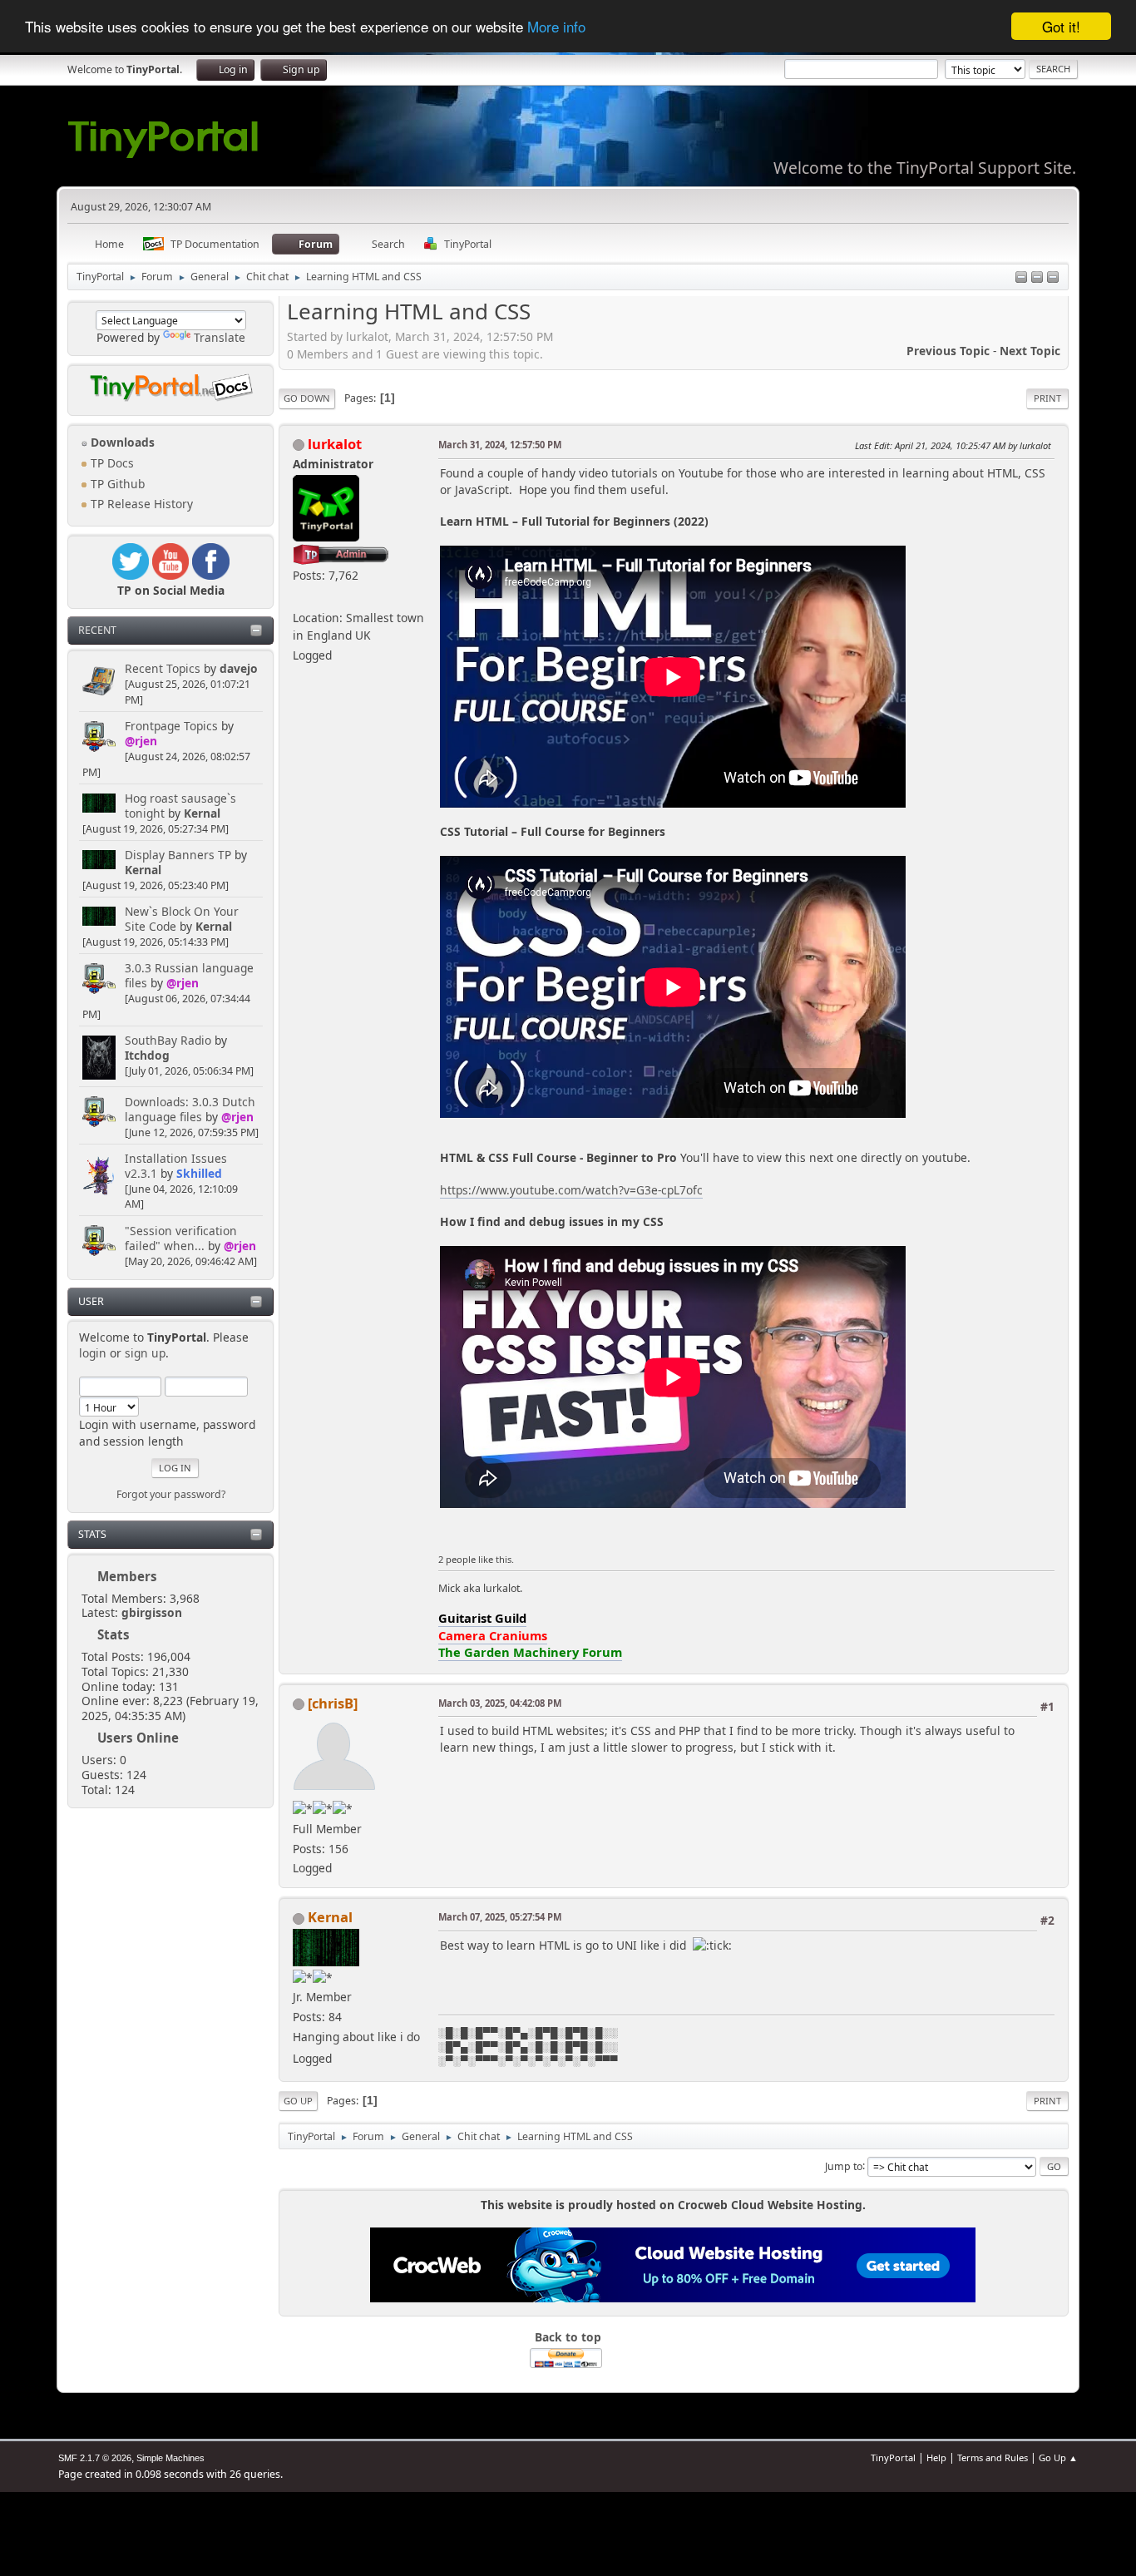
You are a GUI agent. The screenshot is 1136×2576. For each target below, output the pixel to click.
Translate (220, 337)
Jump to (844, 2166)
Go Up (298, 2101)
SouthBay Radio (168, 1040)
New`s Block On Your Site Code (182, 919)
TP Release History (140, 504)
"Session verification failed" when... (181, 1238)
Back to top (568, 2337)
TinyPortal (893, 2457)
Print (1047, 398)
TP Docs (111, 463)
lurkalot (335, 444)
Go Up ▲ (1058, 2457)
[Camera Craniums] (299, 598)
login (93, 1353)
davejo (239, 668)
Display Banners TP (178, 855)
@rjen (141, 741)
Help (936, 2457)
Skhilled (199, 1173)
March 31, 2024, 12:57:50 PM (500, 445)
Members (127, 1576)
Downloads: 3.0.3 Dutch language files (190, 1109)
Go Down (307, 398)
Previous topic (948, 351)
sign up (145, 1353)
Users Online (138, 1738)
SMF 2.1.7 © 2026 (95, 2458)
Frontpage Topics (171, 726)
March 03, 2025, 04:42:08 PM (500, 1703)
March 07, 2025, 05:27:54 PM (500, 1917)
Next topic (1030, 351)
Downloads (121, 442)
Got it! (1061, 26)
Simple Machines (170, 2458)
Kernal (202, 813)
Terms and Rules (993, 2457)
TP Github (116, 484)
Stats (92, 1534)
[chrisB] (333, 1703)
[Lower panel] (1037, 278)
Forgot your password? (171, 1494)
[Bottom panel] (1053, 278)
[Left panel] (1021, 278)
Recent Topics (163, 668)
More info (556, 27)
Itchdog (147, 1055)
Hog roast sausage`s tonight (180, 806)
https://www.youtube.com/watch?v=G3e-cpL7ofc (571, 1190)
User (91, 1301)
